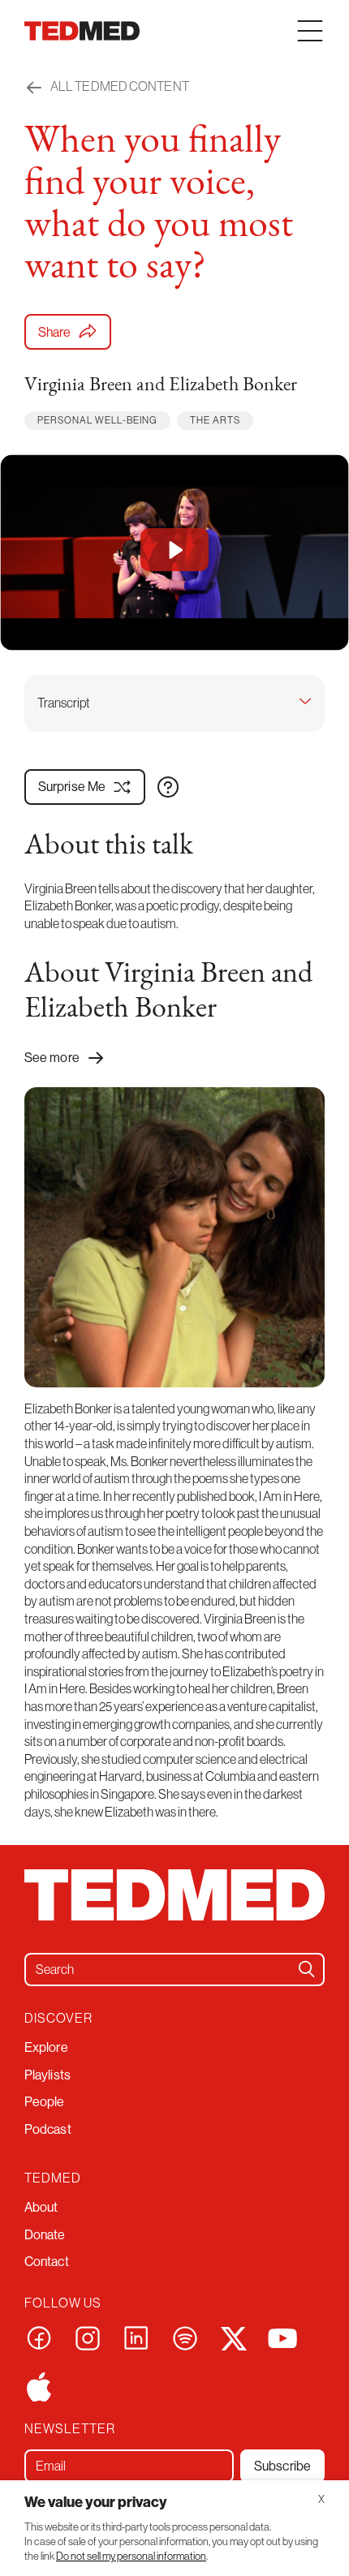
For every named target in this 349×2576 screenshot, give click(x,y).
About (41, 2207)
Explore (46, 2047)
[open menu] (310, 31)
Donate (45, 2234)
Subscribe (282, 2466)
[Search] (307, 1969)
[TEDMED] (82, 31)
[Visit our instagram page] (88, 2337)
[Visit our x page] (234, 2337)
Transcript (64, 703)
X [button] (321, 2499)
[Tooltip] (168, 787)
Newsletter (70, 2429)
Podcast (48, 2129)
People (45, 2101)
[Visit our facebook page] (39, 2337)
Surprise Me (72, 786)
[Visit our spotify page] (185, 2337)
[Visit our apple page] (39, 2385)
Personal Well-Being (97, 420)
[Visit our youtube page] (282, 2337)
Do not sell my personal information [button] (131, 2556)
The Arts (215, 420)
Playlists (47, 2075)
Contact (47, 2261)
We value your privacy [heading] (96, 2502)
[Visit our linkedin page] (136, 2337)
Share (55, 332)
